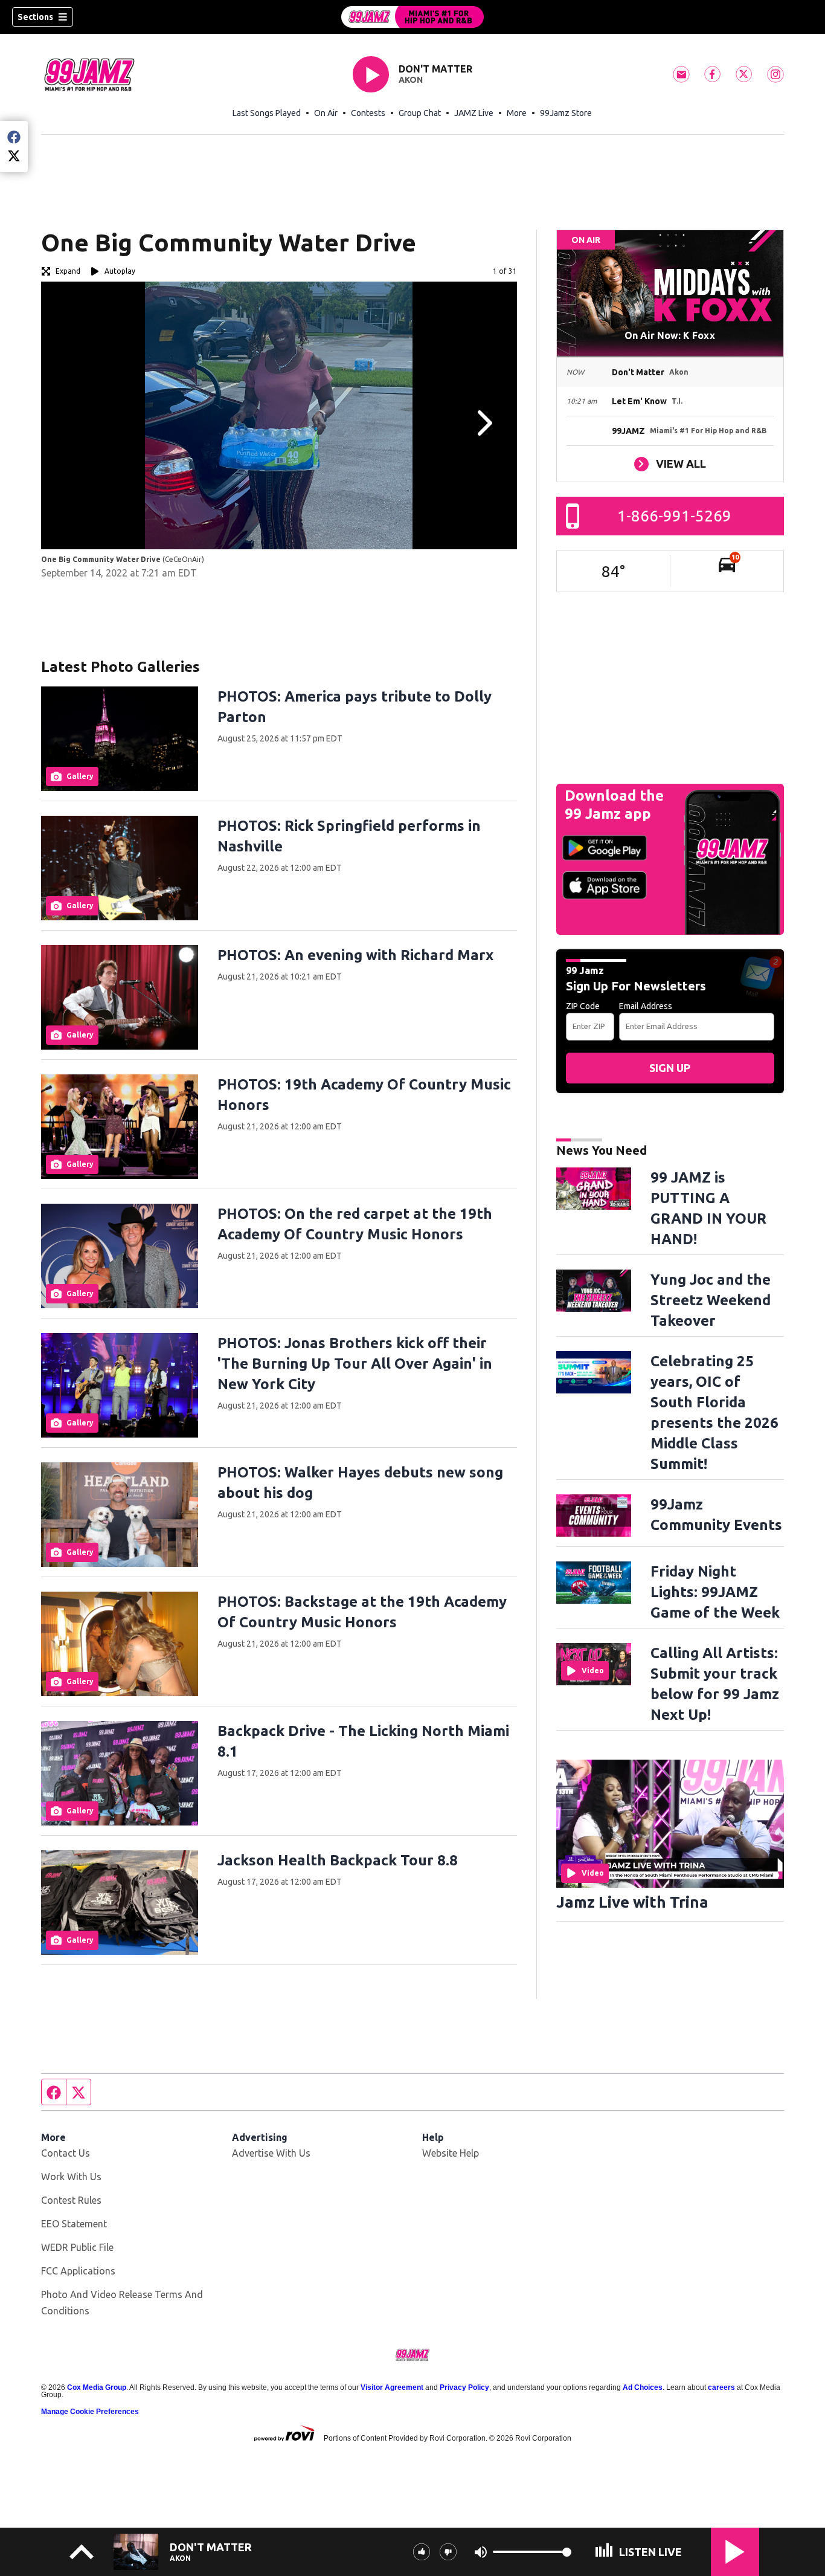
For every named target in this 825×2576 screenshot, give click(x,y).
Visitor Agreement (392, 2387)
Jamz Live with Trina (632, 1902)
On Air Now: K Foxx (670, 335)
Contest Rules (71, 2200)
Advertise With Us (271, 2153)
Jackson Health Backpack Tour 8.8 (338, 1860)
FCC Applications (78, 2271)
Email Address (646, 1006)
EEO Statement (74, 2224)
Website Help (451, 2153)
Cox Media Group (97, 2387)
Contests (368, 113)
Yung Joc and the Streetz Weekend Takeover (711, 1300)
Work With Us (71, 2177)
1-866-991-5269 (674, 516)
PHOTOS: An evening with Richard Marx (355, 955)
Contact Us (66, 2153)
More (517, 113)
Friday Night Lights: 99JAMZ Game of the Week (715, 1592)
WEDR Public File (77, 2247)
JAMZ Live (474, 113)
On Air (326, 113)
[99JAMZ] (412, 17)
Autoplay (120, 271)
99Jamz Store (566, 113)
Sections (35, 17)
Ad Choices (643, 2387)
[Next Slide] (483, 423)
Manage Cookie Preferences (90, 2412)
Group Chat (420, 113)
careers (721, 2387)
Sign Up (670, 1068)
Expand (68, 271)
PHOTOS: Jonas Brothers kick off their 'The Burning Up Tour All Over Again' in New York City (355, 1364)
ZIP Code (583, 1006)
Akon (411, 80)
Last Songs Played (267, 113)
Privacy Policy (464, 2387)
